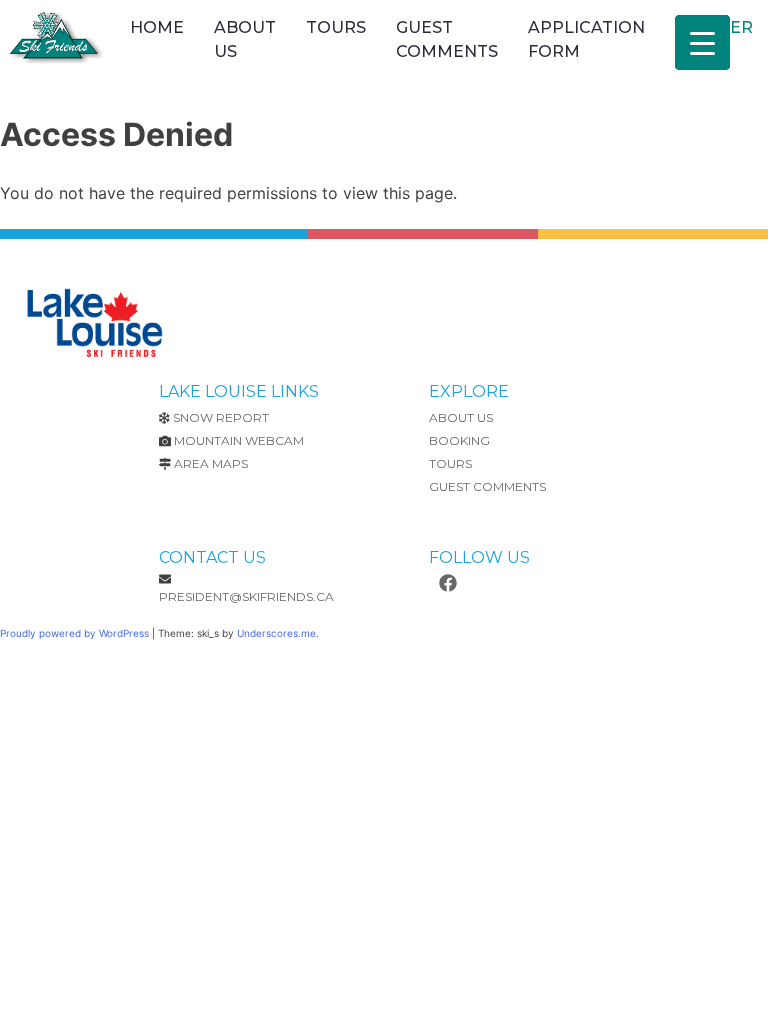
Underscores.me (276, 633)
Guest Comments (447, 39)
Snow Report (221, 417)
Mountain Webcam (239, 440)
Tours (336, 27)
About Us (245, 39)
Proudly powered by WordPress (76, 633)
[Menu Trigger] (702, 42)
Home (157, 27)
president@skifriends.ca (246, 596)
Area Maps (211, 463)
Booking (459, 440)
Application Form (586, 39)
